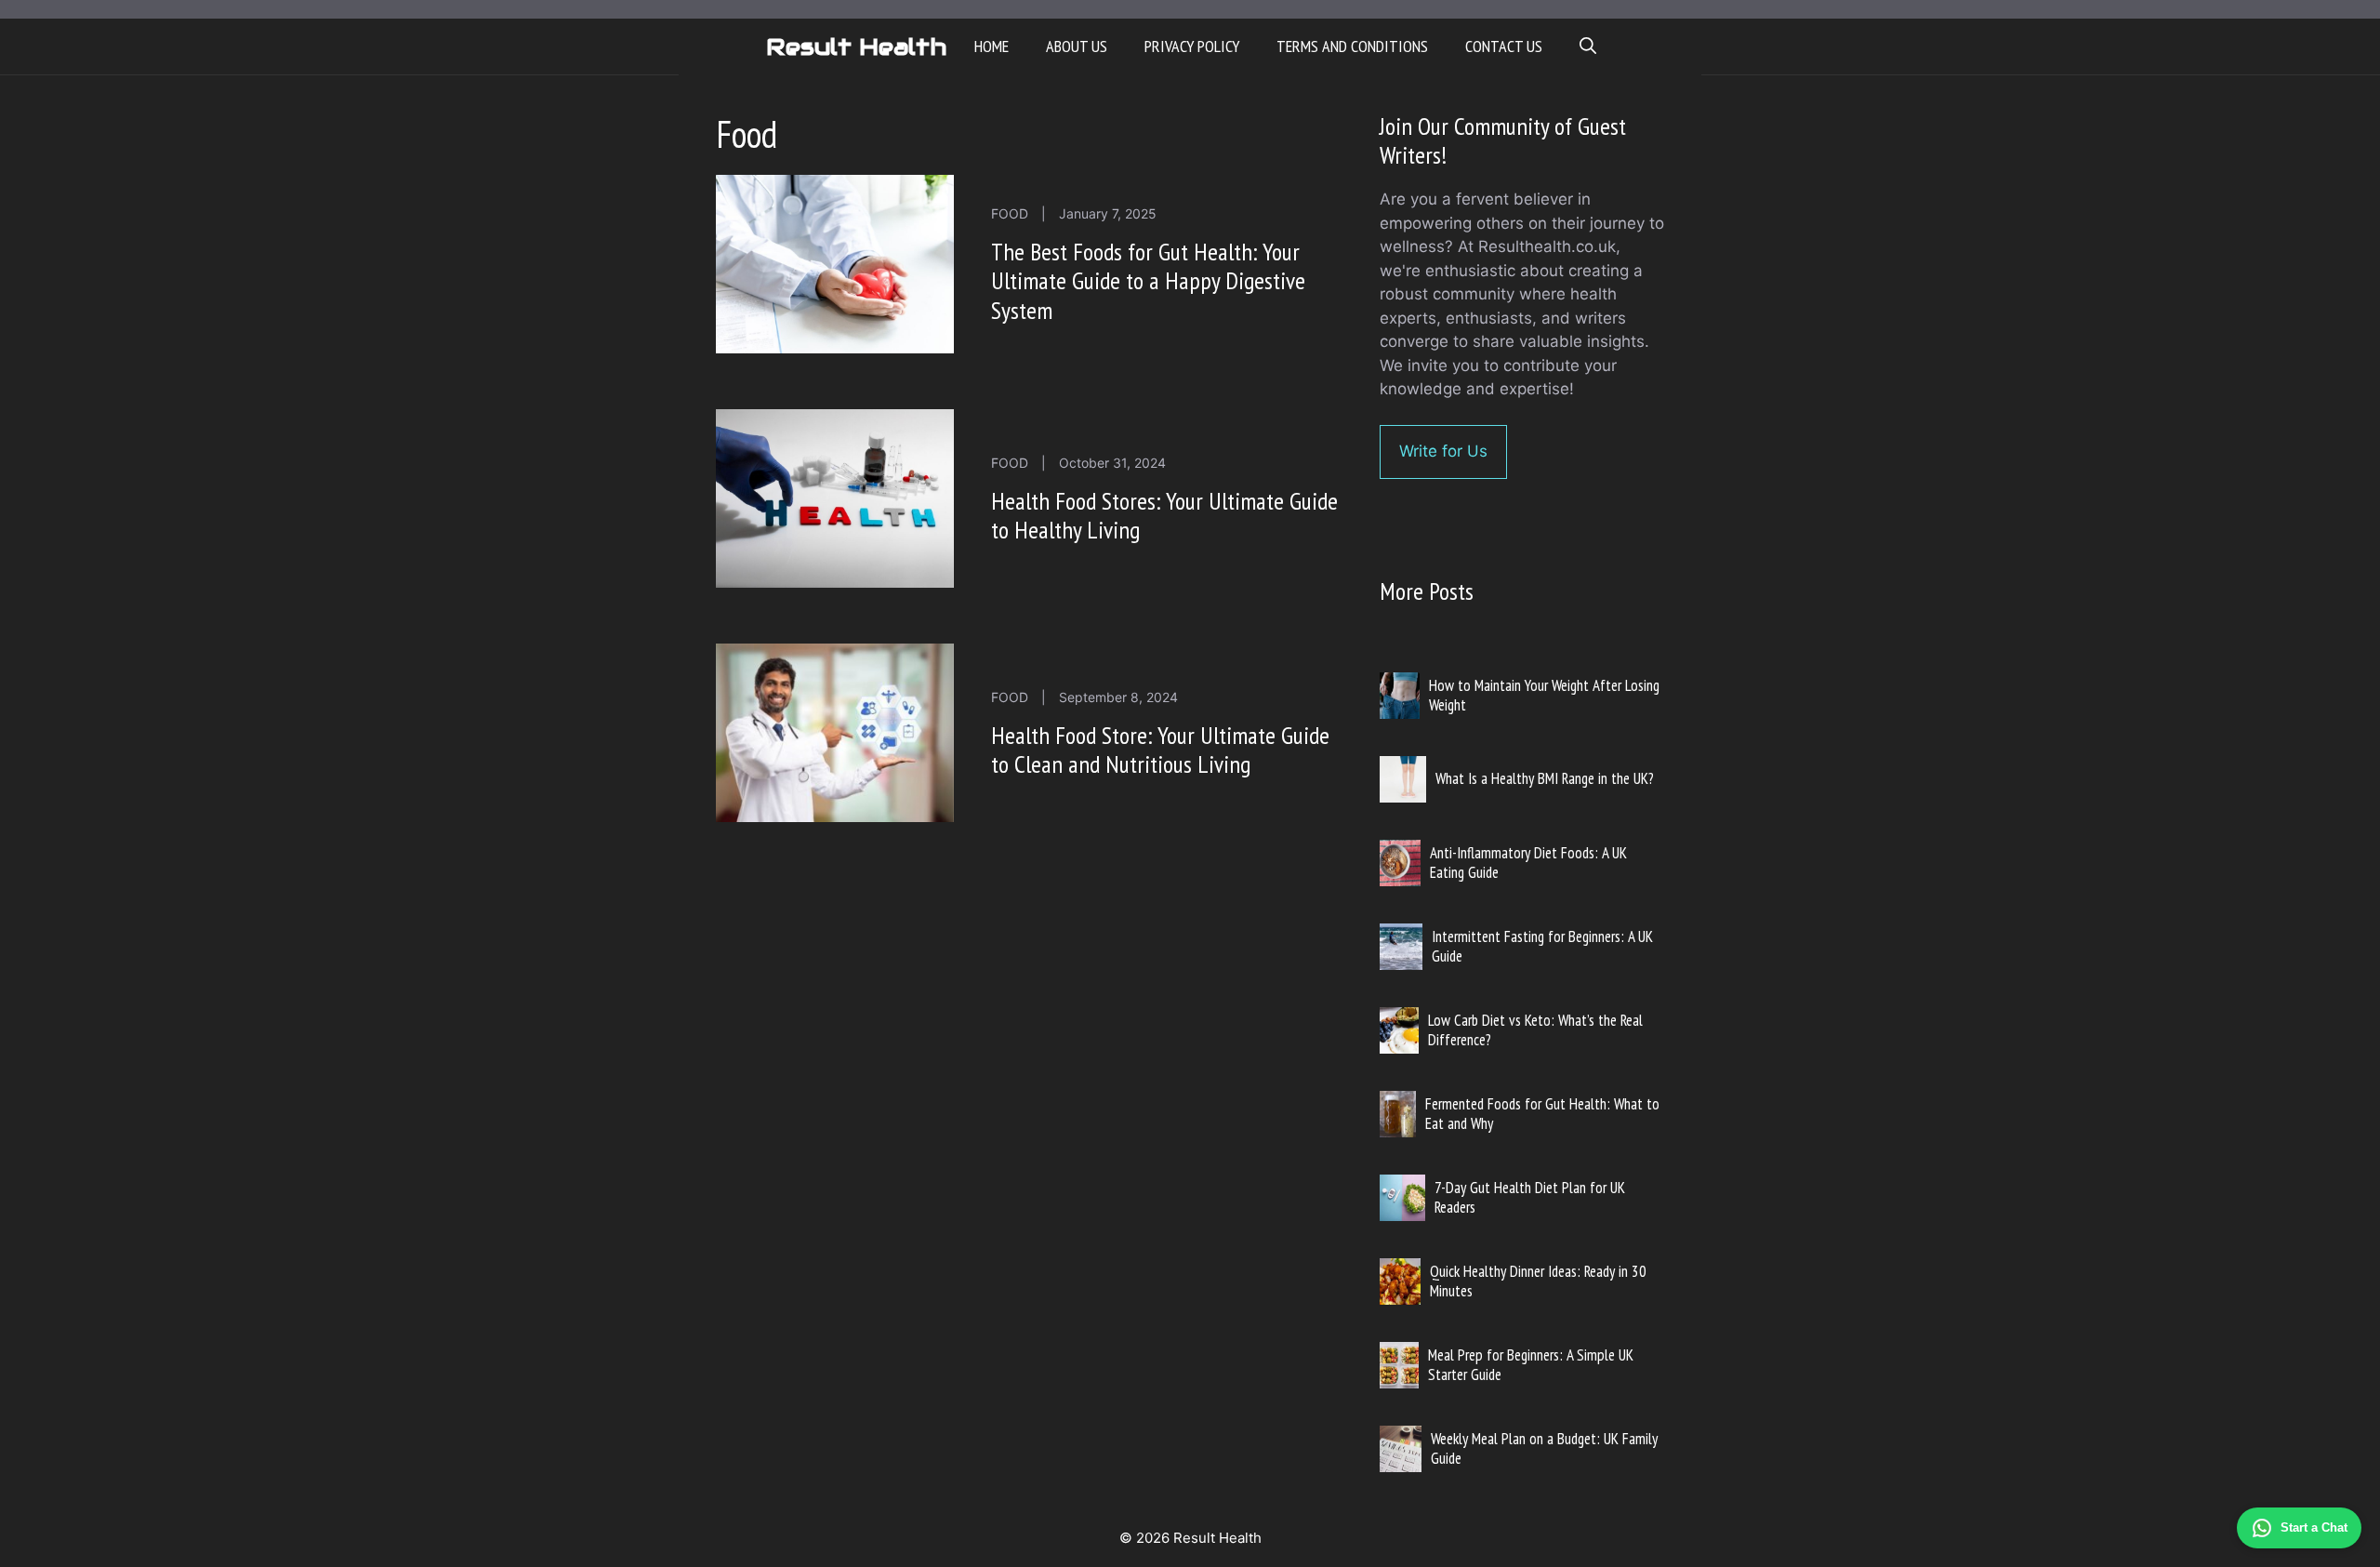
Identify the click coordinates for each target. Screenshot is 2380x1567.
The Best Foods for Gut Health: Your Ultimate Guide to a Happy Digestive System (1148, 280)
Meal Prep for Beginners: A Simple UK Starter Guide (1531, 1364)
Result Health (856, 46)
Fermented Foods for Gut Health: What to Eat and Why (1542, 1113)
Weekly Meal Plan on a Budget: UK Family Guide (1544, 1448)
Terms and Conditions (1352, 46)
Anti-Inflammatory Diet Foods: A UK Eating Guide (1528, 862)
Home (992, 46)
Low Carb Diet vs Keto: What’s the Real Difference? (1535, 1029)
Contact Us (1504, 46)
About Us (1077, 46)
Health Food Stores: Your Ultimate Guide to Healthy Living (1164, 515)
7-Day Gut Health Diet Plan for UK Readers (1530, 1197)
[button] (1588, 46)
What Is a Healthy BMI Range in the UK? (1545, 778)
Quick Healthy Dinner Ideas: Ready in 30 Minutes (1538, 1281)
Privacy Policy (1192, 46)
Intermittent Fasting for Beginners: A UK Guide (1542, 946)
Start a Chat (2314, 1527)
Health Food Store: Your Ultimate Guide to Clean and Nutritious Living (1160, 750)
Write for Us (1443, 451)
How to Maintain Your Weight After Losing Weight (1544, 695)
